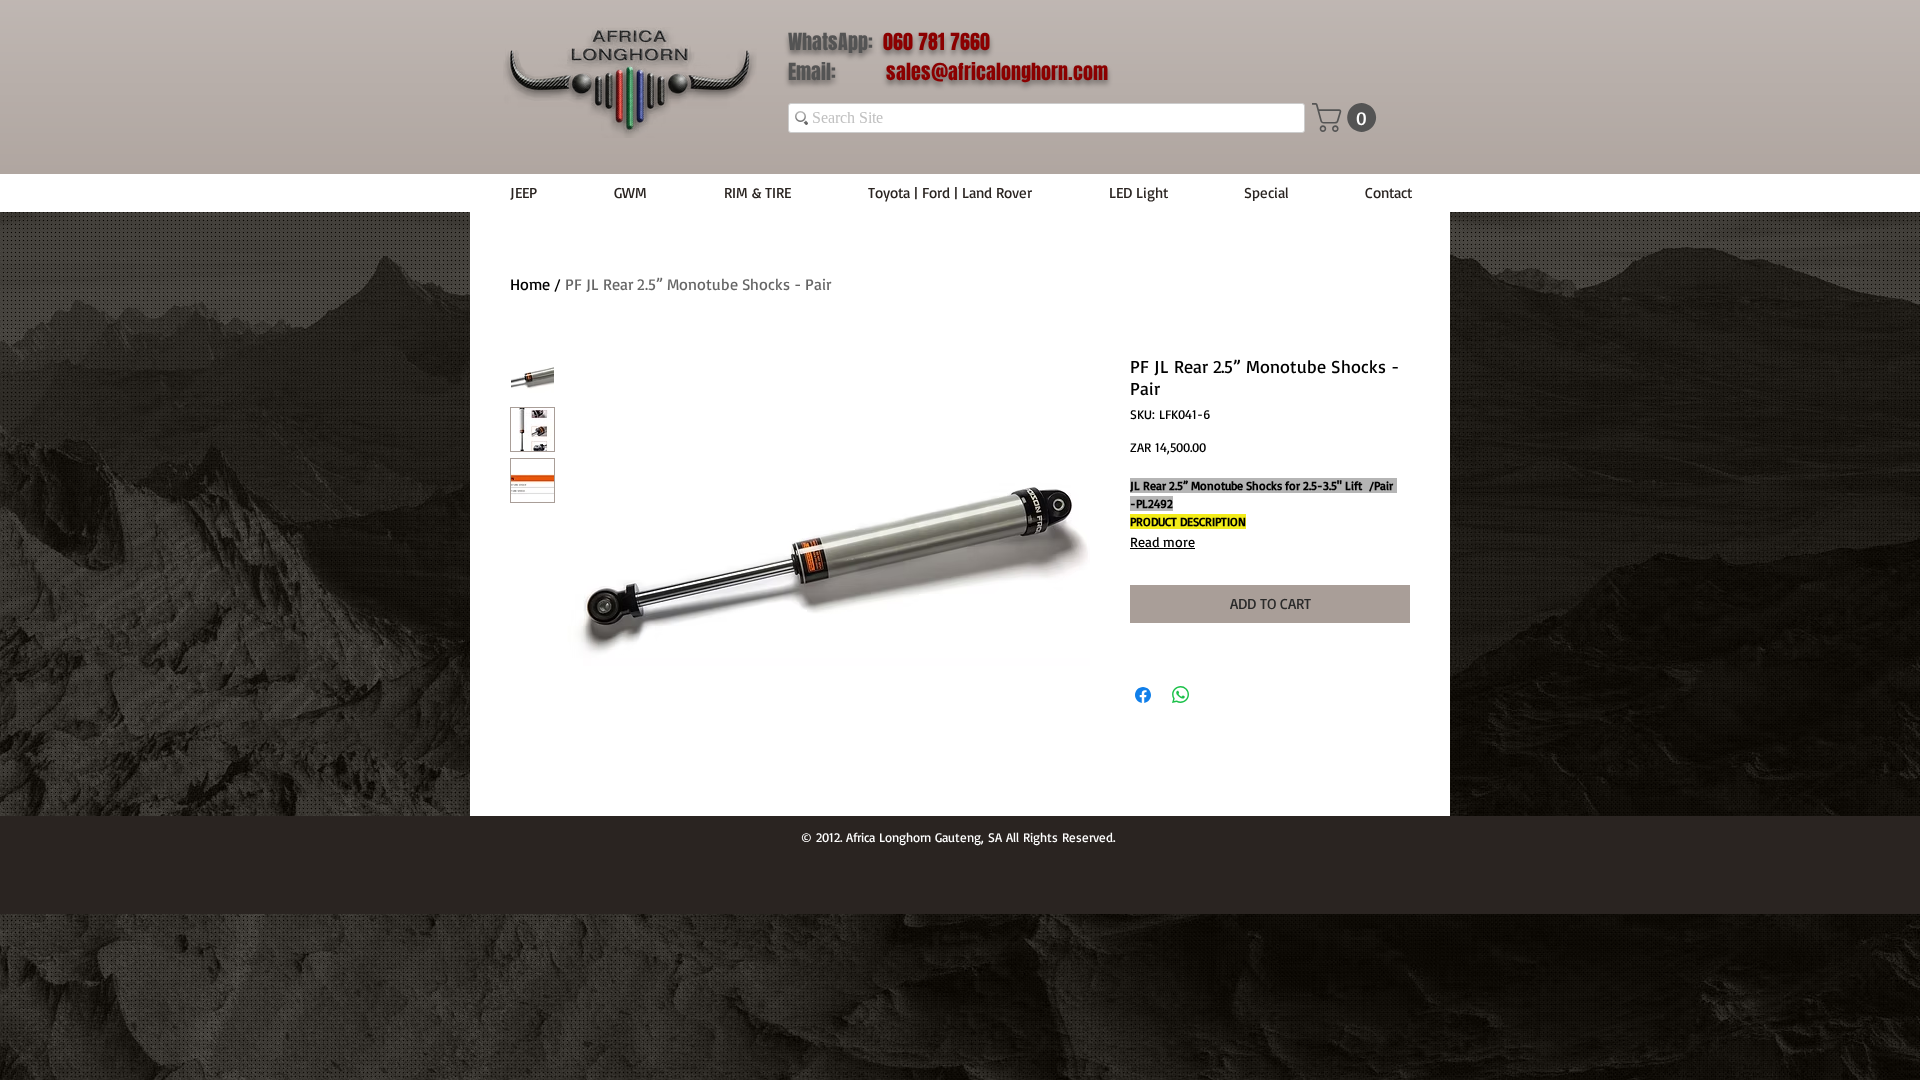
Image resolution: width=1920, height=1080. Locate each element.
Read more (1162, 541)
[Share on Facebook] (1143, 695)
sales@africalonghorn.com (997, 72)
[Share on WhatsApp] (1181, 695)
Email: (837, 72)
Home (530, 284)
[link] (1347, 117)
